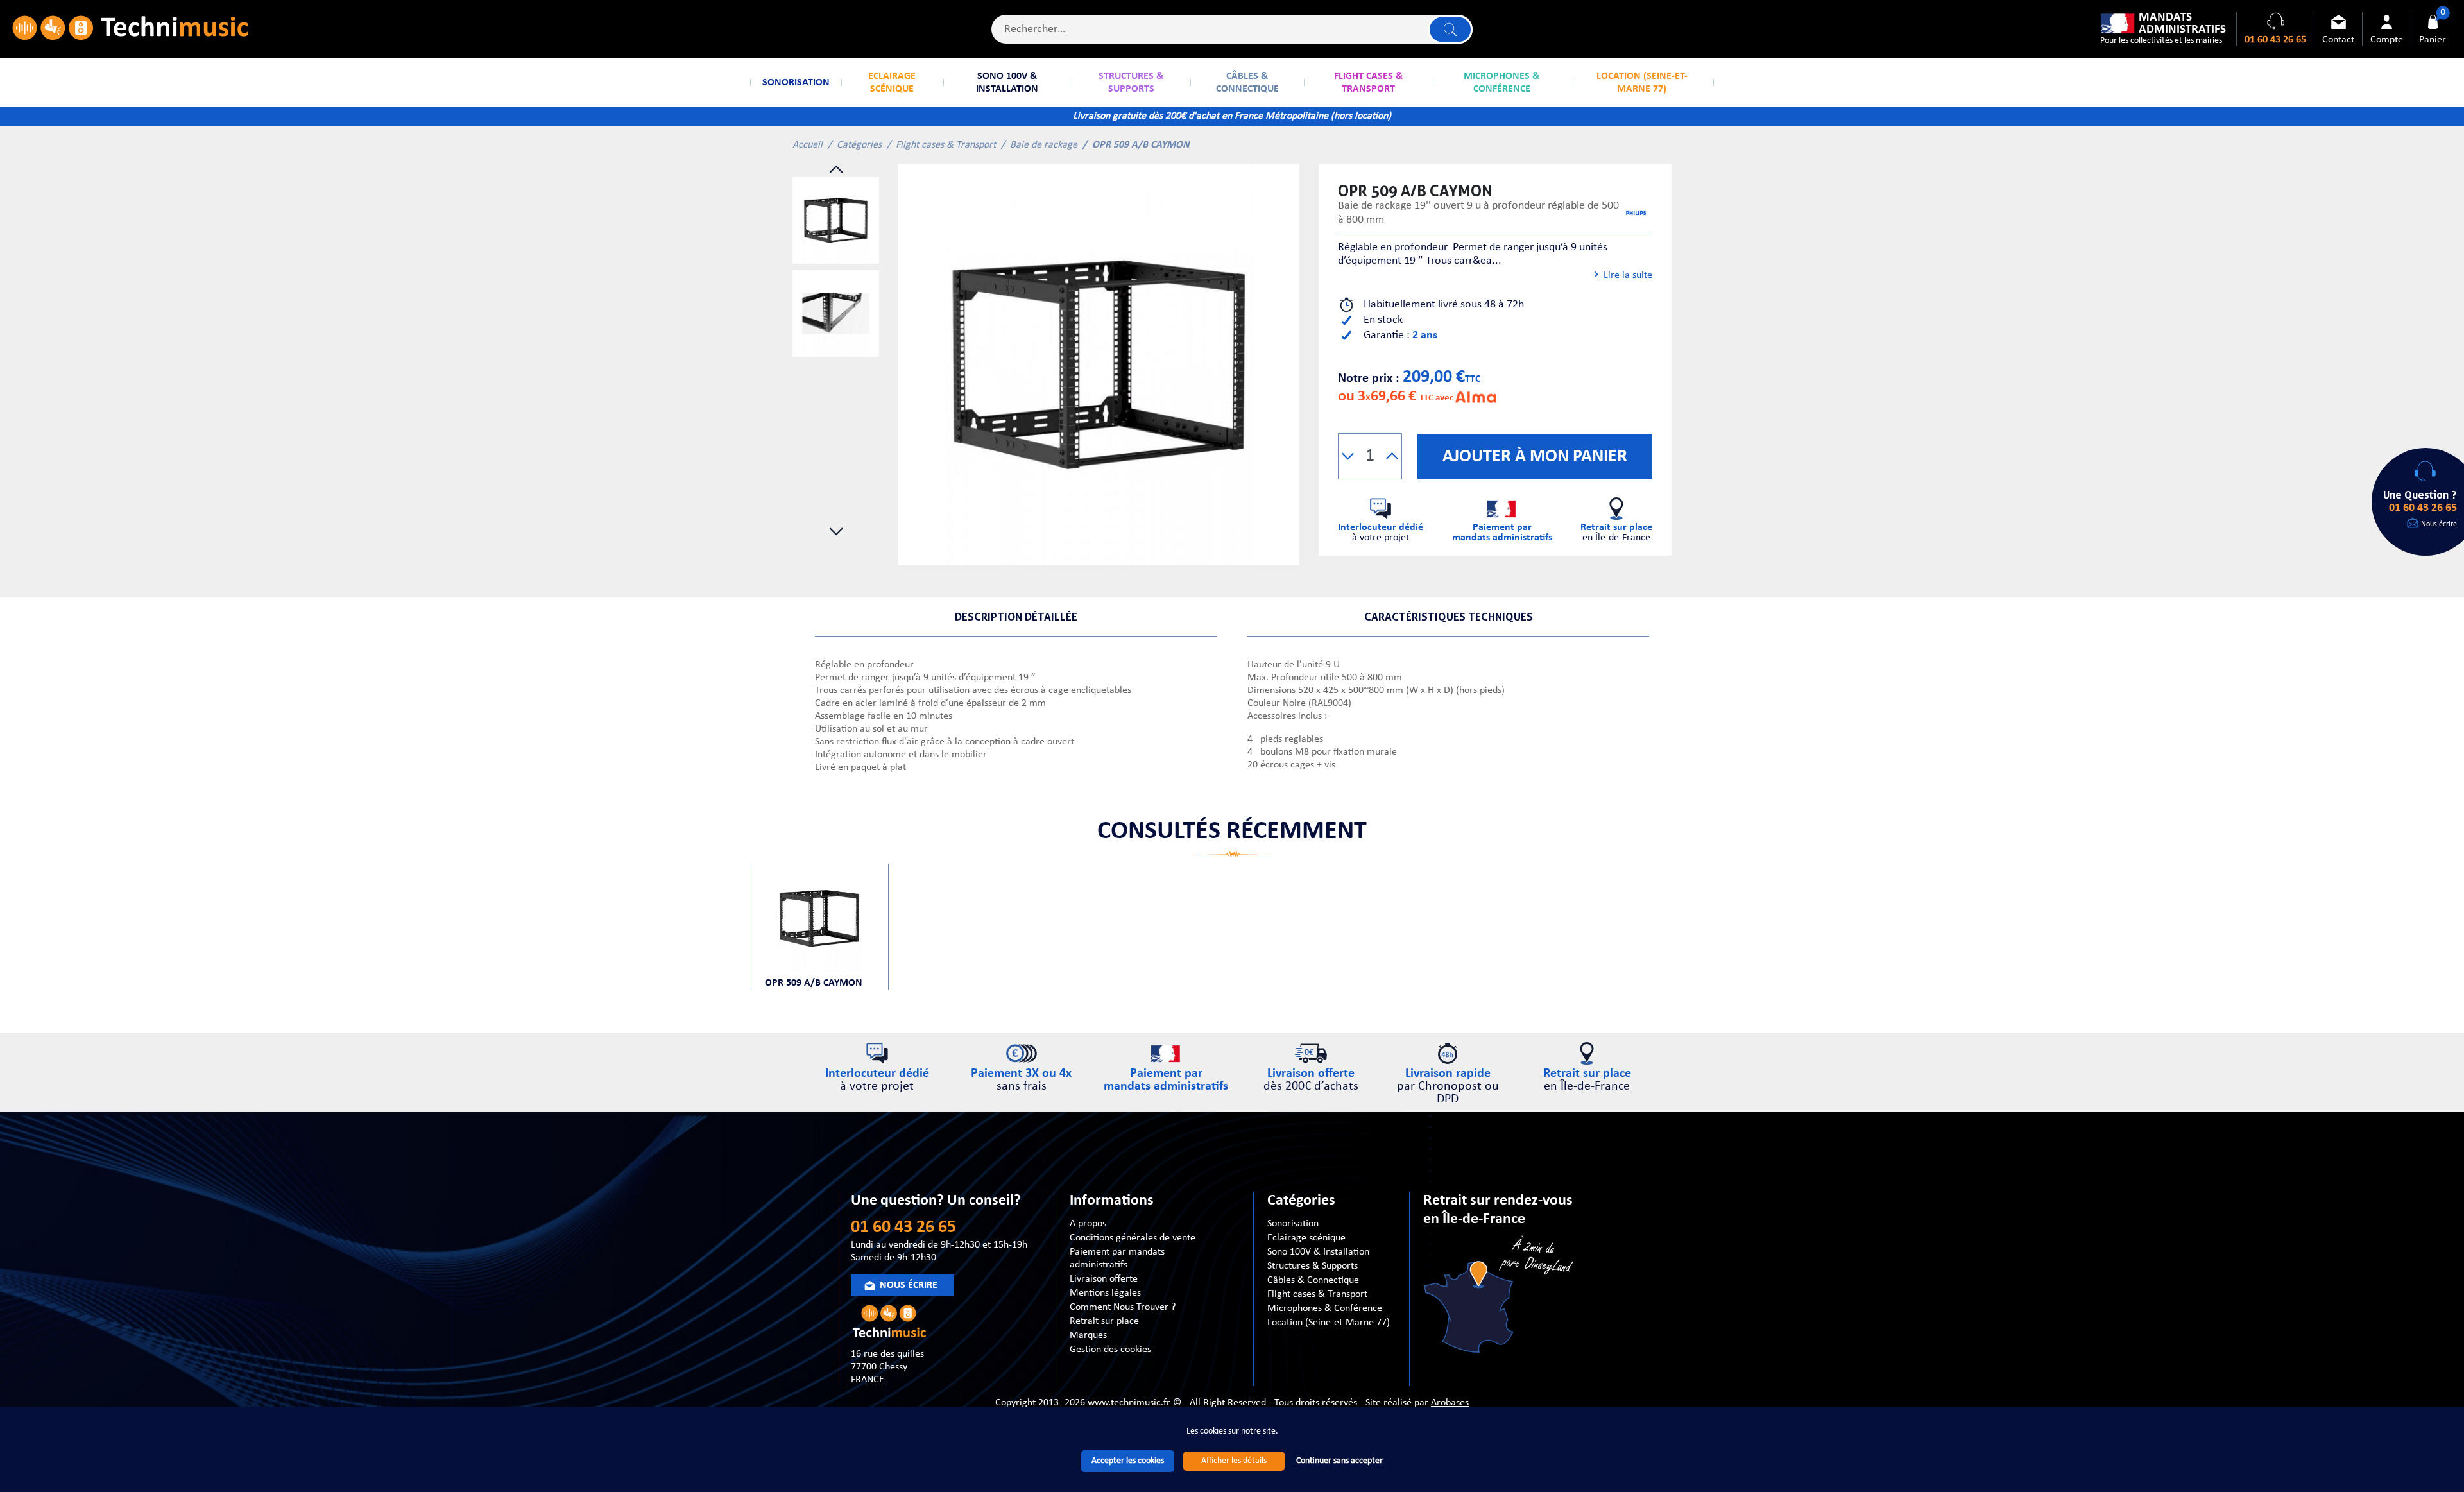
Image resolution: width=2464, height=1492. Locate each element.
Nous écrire (2439, 524)
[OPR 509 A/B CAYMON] (1099, 365)
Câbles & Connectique (1313, 1280)
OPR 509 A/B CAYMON (814, 983)
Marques (1088, 1335)
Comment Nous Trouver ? (1123, 1307)
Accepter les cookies (1128, 1461)
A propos (1088, 1224)
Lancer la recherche (1450, 29)
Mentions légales (1105, 1293)
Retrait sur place (1104, 1321)
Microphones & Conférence (1325, 1308)
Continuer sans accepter (1339, 1461)
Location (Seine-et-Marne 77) (1329, 1323)
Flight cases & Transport (946, 145)
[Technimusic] (130, 29)
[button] (1348, 456)
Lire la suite (1627, 275)
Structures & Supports (1313, 1266)
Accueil (808, 145)
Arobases (1450, 1403)
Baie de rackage (1044, 145)
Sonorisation (1293, 1224)
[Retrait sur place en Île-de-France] (1500, 1297)
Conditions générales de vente (1133, 1238)
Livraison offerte (1104, 1279)
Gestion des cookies (1110, 1350)
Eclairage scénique (1306, 1238)
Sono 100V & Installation (1318, 1252)
